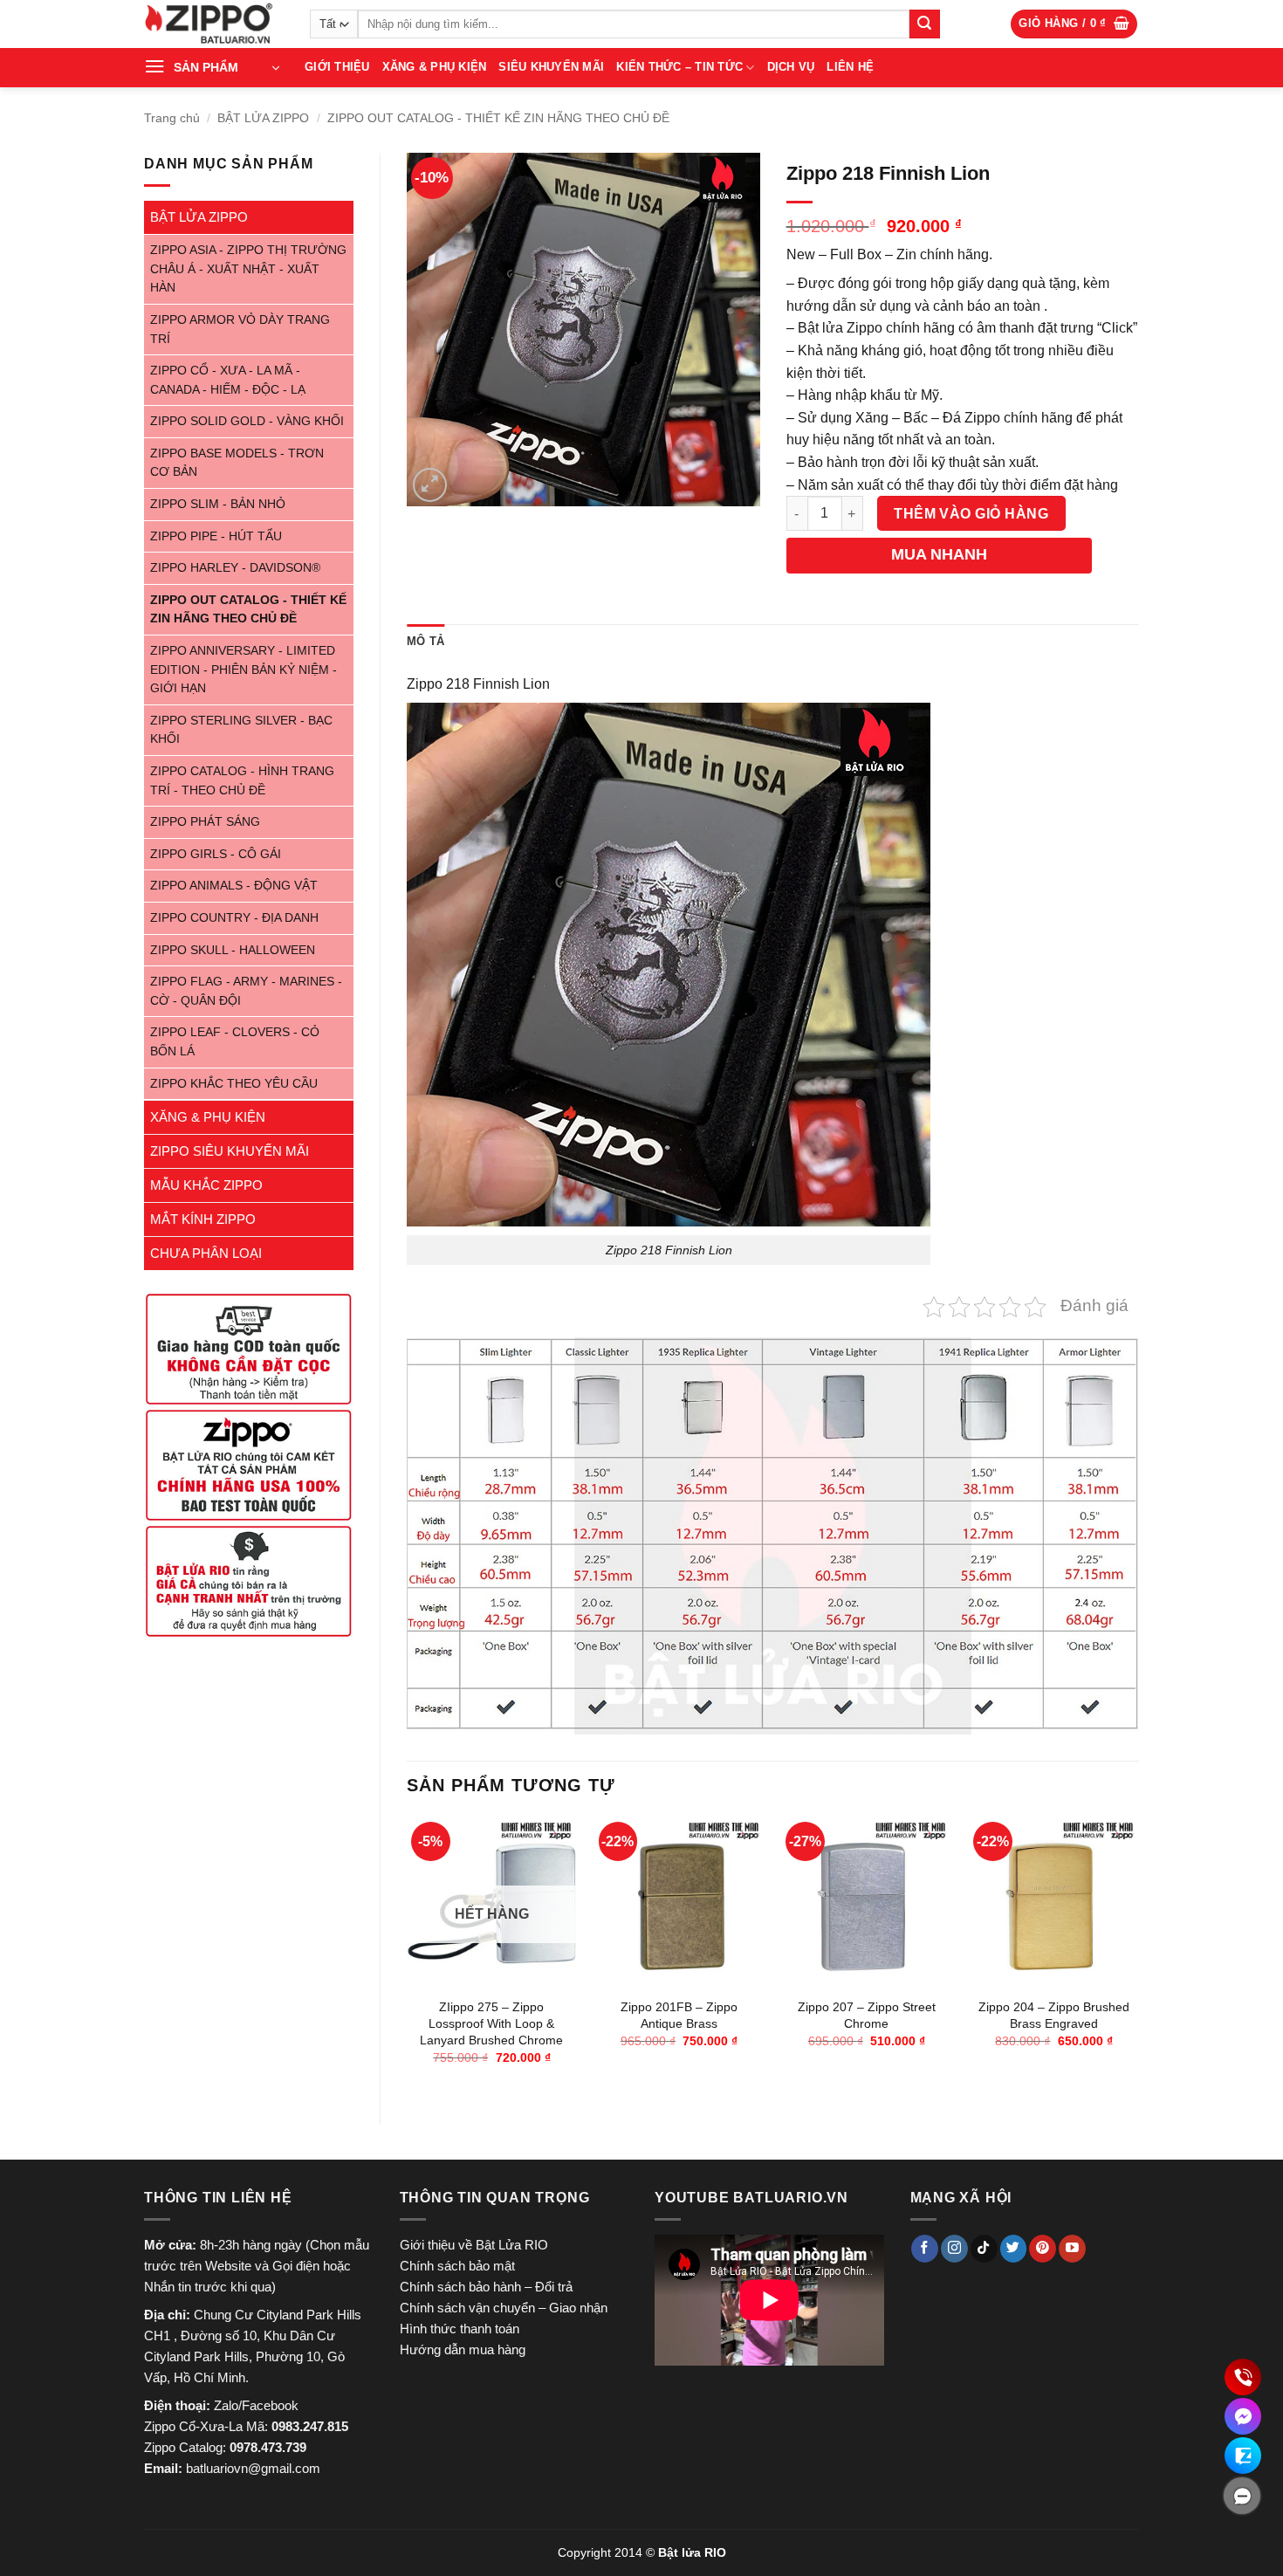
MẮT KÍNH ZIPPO (203, 1219)
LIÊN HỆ (850, 67)
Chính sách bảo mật (457, 2266)
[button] (1074, 24)
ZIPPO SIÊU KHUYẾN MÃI (230, 1151)
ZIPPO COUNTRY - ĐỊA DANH (234, 918)
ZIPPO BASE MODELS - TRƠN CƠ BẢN (237, 463)
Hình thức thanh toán (460, 2329)
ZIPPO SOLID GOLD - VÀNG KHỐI (247, 421)
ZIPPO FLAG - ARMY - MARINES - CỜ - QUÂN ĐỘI (246, 991)
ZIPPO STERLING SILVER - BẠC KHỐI (241, 730)
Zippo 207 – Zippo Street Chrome (867, 2015)
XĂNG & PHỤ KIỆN (435, 67)
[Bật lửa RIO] (214, 24)
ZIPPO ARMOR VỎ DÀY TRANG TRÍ (240, 330)
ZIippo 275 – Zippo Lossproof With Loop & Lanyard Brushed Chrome (491, 2023)
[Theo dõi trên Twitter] (1014, 2249)
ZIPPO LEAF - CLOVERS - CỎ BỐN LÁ (235, 1042)
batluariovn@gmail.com (253, 2468)
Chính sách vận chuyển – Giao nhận (504, 2308)
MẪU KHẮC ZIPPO (206, 1185)
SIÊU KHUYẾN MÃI (551, 67)
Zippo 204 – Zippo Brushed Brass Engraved (1054, 2015)
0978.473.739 (268, 2447)
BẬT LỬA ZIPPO (263, 118)
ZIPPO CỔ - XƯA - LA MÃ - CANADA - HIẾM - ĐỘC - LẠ (228, 380)
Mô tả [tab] (425, 641)
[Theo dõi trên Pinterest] (1043, 2249)
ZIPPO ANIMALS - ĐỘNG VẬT (234, 886)
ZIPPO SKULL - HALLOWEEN (233, 950)
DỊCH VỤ (791, 67)
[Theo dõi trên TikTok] (984, 2249)
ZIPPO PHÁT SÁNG (205, 822)
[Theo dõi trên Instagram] (954, 2249)
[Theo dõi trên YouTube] (1072, 2249)
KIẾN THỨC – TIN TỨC (679, 67)
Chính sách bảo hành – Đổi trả (486, 2287)
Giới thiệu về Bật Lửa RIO (474, 2245)
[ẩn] (1242, 2496)
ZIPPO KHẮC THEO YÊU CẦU (234, 1084)
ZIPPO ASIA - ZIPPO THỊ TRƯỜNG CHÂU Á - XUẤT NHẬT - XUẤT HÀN (248, 269)
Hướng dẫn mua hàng (463, 2349)
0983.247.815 (310, 2426)
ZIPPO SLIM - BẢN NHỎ (218, 504)
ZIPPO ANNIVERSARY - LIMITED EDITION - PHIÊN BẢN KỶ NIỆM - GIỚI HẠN (244, 670)
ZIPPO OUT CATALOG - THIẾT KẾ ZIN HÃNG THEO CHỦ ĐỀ (498, 118)
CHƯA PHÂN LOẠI (206, 1253)
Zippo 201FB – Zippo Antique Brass (679, 2015)
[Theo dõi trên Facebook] (925, 2249)
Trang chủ (172, 118)
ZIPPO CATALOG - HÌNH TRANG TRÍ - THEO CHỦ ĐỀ (242, 781)
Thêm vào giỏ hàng (971, 514)
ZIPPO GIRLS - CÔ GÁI (216, 854)
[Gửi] (924, 24)
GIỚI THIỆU (337, 67)
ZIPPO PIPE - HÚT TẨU (216, 536)
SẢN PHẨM (206, 67)
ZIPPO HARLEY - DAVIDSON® (235, 568)
